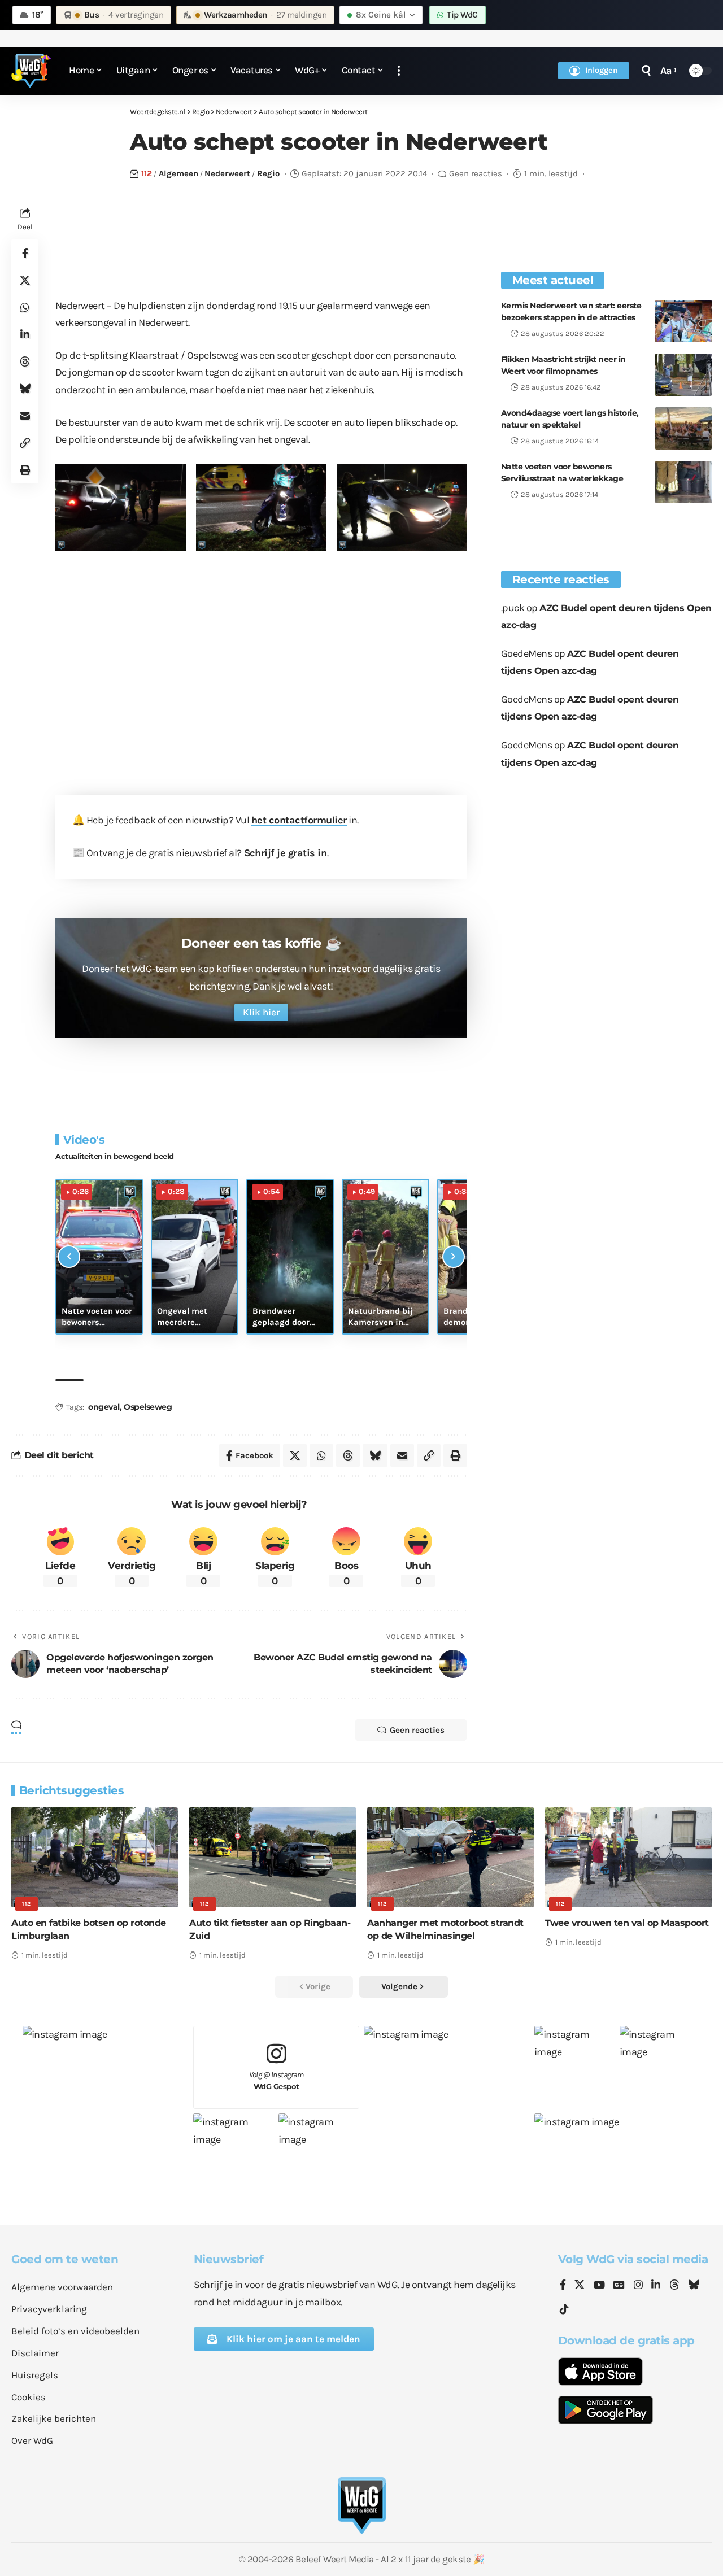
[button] (399, 71)
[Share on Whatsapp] (25, 307)
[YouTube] (599, 2286)
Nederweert (227, 173)
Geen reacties (476, 173)
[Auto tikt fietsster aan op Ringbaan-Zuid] (273, 1857)
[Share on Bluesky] (25, 388)
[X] (580, 2286)
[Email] (25, 415)
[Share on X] (25, 280)
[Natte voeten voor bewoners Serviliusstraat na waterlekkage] (683, 482)
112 (147, 173)
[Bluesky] (694, 2286)
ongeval (104, 1407)
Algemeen (178, 173)
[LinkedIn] (656, 2286)
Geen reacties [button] (417, 1730)
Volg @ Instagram (276, 2080)
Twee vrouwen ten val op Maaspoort (627, 1923)
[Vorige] (69, 1257)
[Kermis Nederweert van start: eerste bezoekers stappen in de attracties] (683, 321)
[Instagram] (638, 2286)
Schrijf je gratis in (286, 853)
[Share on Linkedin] (25, 334)
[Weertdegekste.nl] (31, 71)
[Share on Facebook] (25, 252)
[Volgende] (454, 1257)
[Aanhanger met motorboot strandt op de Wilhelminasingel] (450, 1857)
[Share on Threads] (25, 361)
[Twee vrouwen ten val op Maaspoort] (628, 1857)
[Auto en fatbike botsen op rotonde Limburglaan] (95, 1857)
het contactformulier (299, 820)
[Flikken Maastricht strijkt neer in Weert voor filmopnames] (683, 375)
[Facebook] (563, 2286)
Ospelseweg (148, 1407)
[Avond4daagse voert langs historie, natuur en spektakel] (683, 428)
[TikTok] (564, 2310)
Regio (268, 173)
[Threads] (674, 2286)
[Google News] (619, 2286)
